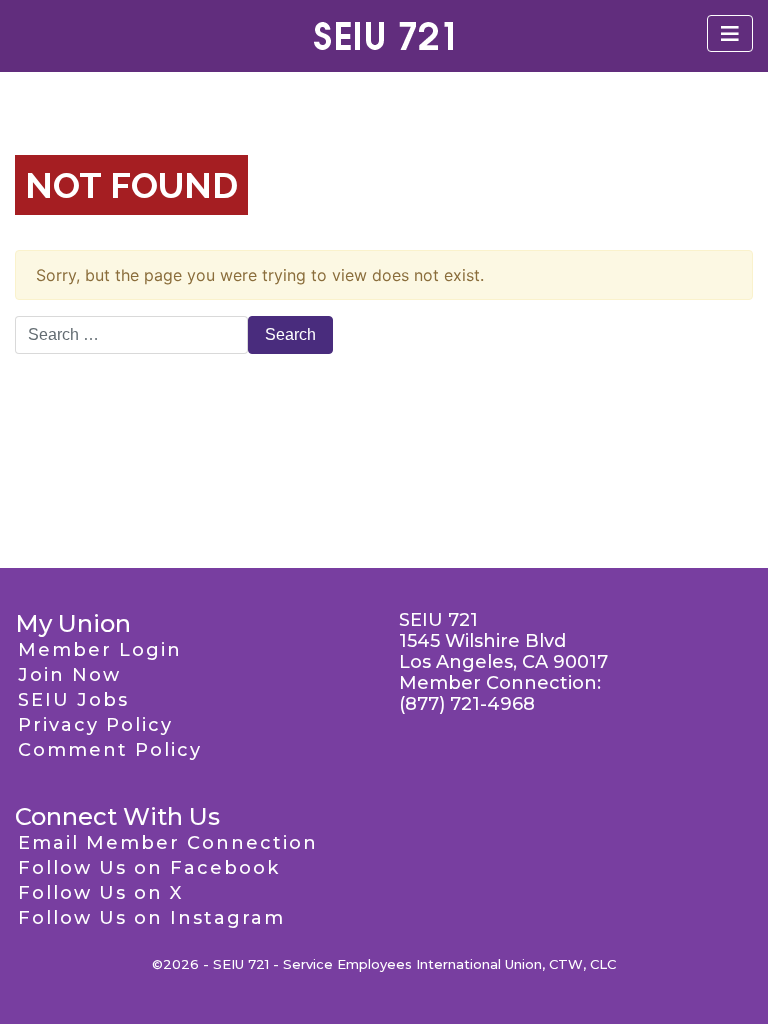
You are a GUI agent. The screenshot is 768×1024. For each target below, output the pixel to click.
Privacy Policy (95, 725)
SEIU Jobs (73, 700)
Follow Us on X (100, 893)
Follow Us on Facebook (149, 868)
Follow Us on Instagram (151, 918)
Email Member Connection (168, 843)
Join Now (69, 675)
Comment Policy (110, 750)
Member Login (100, 650)
